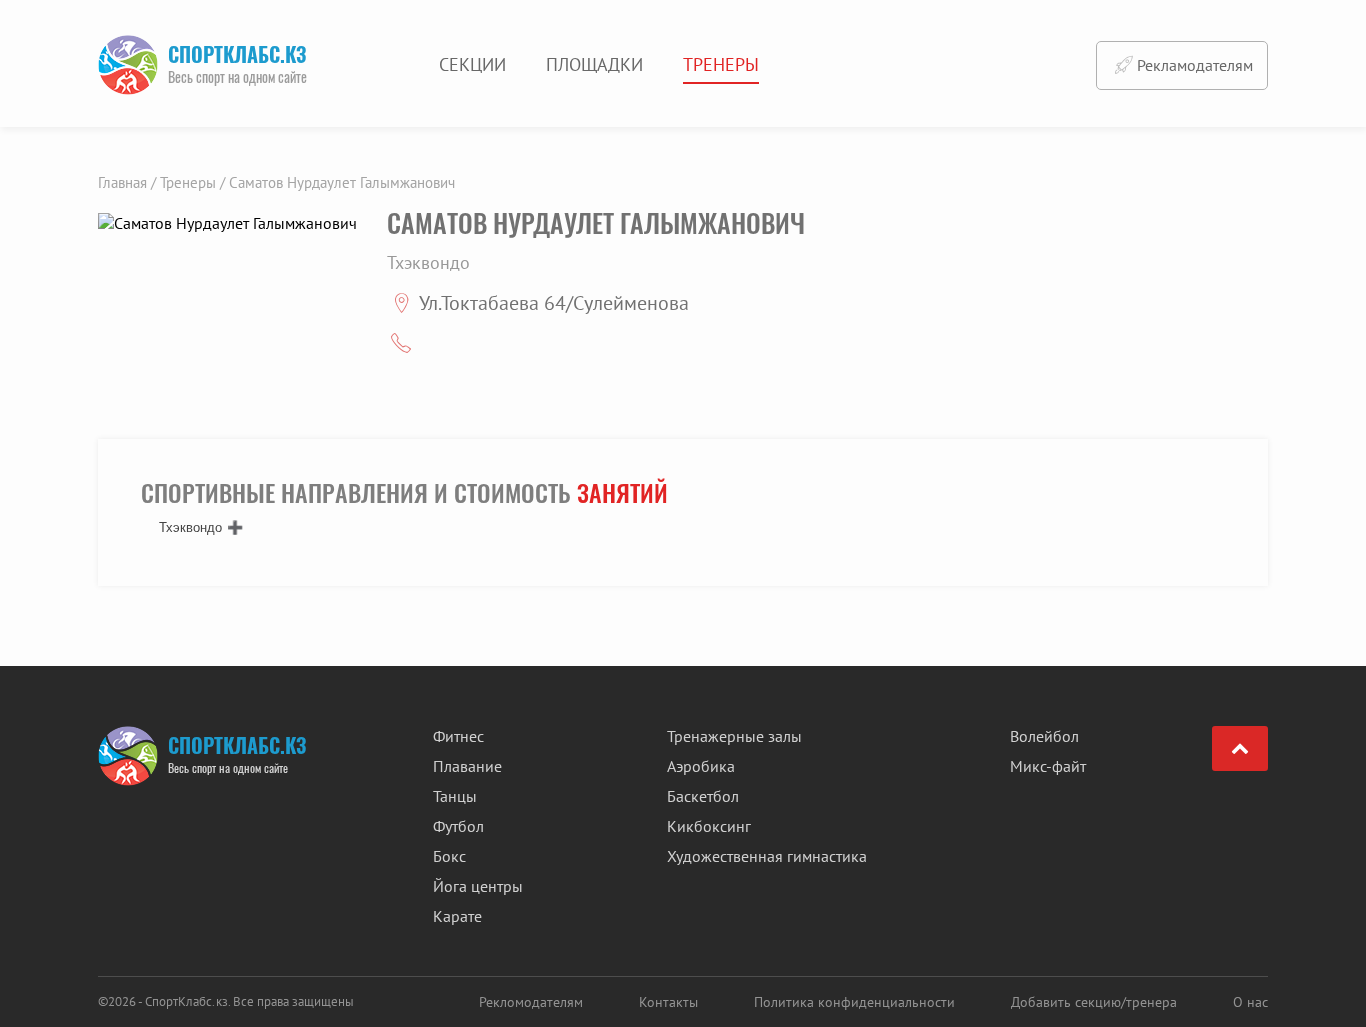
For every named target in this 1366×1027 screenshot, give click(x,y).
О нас (1250, 1002)
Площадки (594, 64)
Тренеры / (192, 182)
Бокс (449, 856)
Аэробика (701, 766)
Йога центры (478, 886)
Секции (472, 64)
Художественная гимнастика (767, 856)
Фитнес (458, 736)
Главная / (127, 182)
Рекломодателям (531, 1002)
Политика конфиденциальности (854, 1002)
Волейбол (1044, 736)
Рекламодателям (1195, 65)
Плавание (467, 766)
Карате (457, 916)
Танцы (455, 796)
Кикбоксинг (709, 826)
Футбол (458, 826)
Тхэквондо (190, 527)
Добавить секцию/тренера (1094, 1002)
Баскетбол (703, 796)
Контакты (668, 1002)
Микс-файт (1048, 766)
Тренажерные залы (734, 736)
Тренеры (721, 64)
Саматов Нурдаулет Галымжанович (342, 182)
